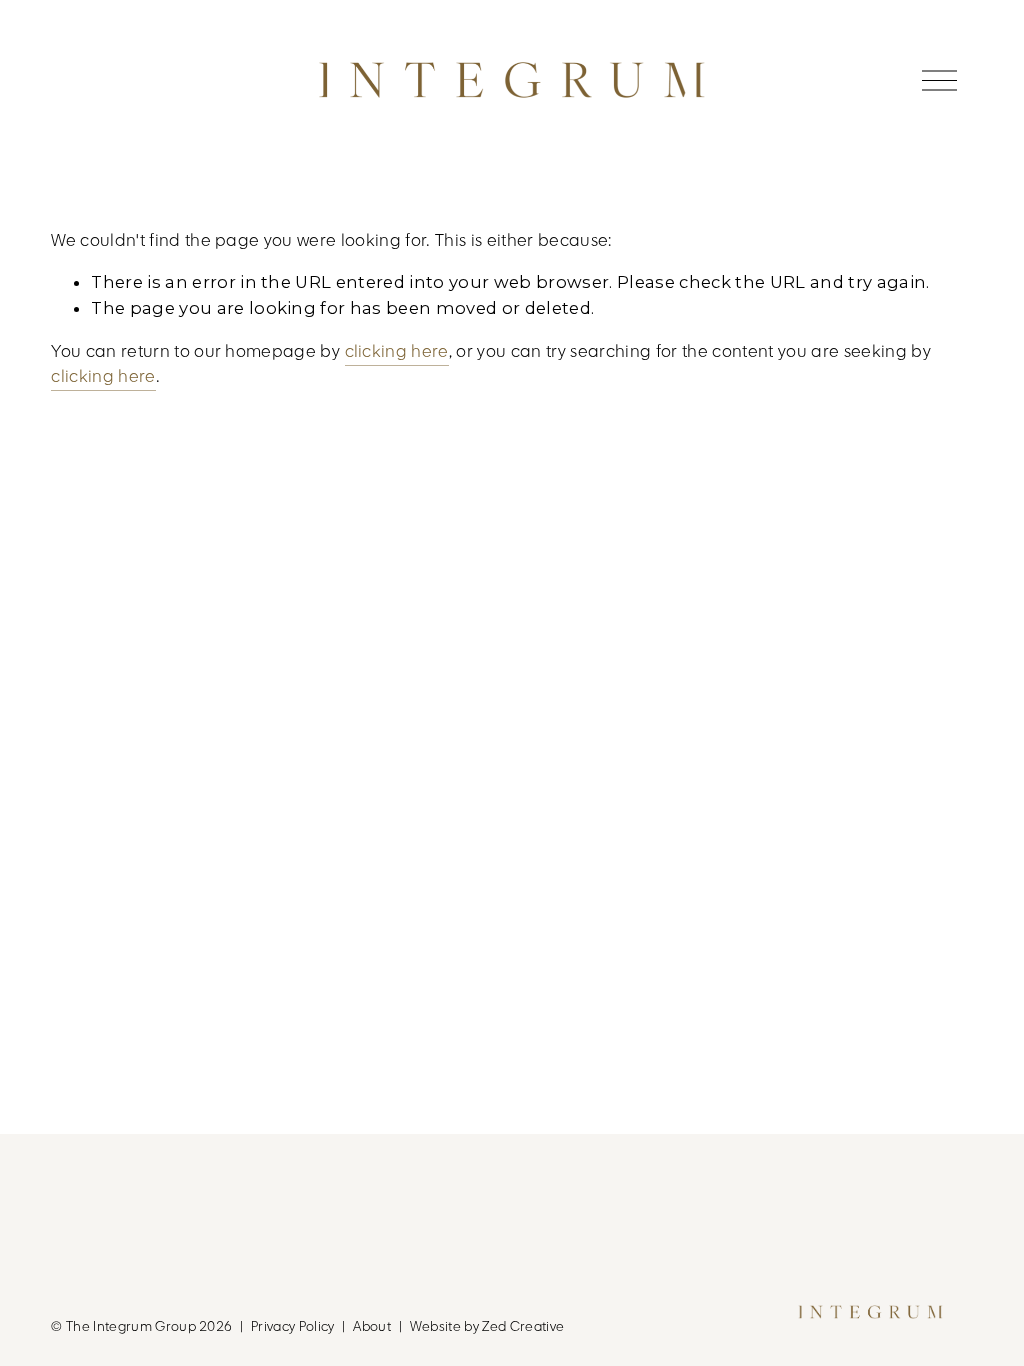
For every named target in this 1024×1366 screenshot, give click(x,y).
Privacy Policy (293, 1326)
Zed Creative (523, 1326)
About (372, 1326)
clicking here (397, 351)
